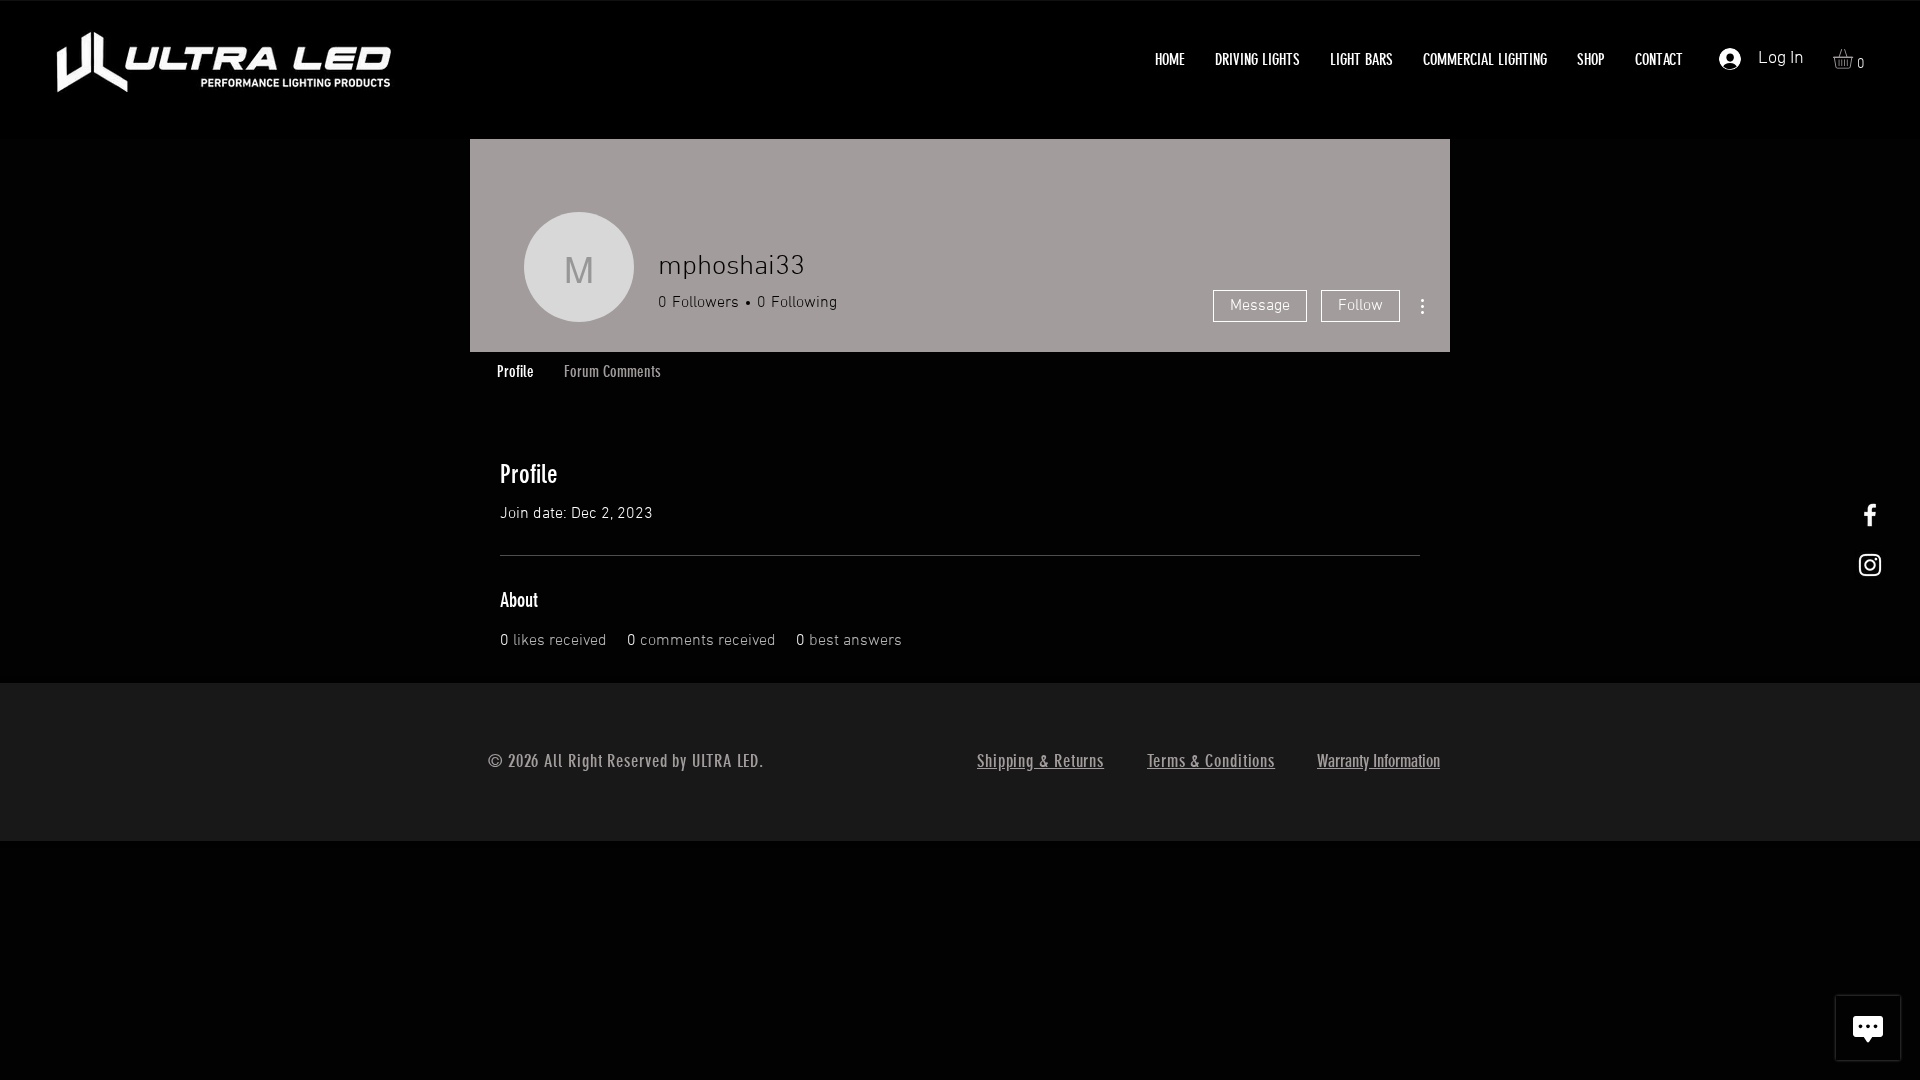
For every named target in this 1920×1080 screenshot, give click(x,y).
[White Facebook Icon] (1870, 515)
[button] (1257, 59)
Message (1260, 306)
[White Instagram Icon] (1870, 565)
